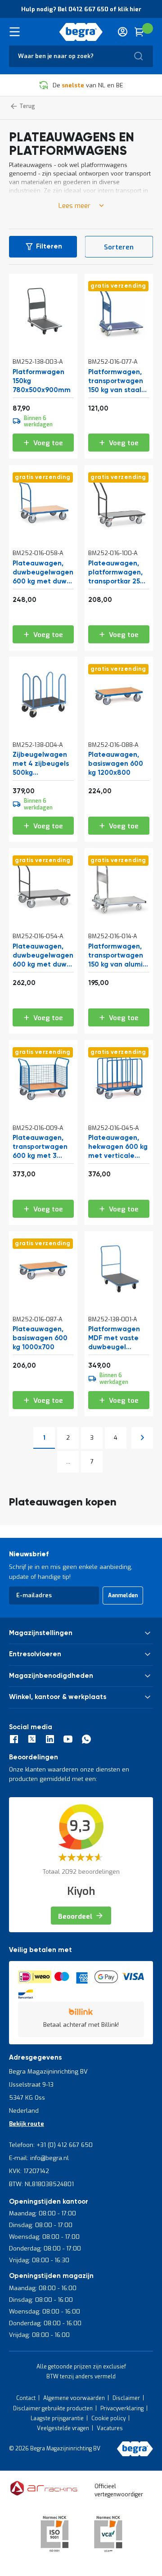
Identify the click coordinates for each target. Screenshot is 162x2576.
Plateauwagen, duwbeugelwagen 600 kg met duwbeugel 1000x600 (43, 573)
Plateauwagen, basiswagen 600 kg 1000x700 (40, 1338)
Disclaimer (126, 2398)
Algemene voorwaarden (74, 2398)
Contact (26, 2398)
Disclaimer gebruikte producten (53, 2409)
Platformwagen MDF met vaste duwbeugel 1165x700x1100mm (118, 1338)
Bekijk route (27, 2124)
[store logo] (81, 32)
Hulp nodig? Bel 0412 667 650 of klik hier (81, 9)
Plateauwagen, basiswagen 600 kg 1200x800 (116, 764)
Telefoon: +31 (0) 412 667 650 (51, 2145)
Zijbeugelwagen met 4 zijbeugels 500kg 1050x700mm (41, 764)
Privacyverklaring (122, 2409)
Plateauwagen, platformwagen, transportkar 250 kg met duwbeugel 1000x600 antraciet (116, 573)
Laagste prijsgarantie (57, 2418)
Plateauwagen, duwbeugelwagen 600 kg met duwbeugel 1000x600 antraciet (43, 956)
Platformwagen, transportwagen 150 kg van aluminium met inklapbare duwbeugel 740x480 (117, 956)
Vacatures (110, 2428)
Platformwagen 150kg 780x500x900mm (42, 381)
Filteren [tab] (49, 246)
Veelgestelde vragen (63, 2428)
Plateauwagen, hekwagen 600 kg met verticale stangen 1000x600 (118, 1147)
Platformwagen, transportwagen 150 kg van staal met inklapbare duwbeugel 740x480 (116, 381)
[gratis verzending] (119, 340)
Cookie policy (108, 2418)
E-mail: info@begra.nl (39, 2158)
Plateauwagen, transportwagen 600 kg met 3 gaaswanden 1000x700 (40, 1147)
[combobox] (81, 56)
